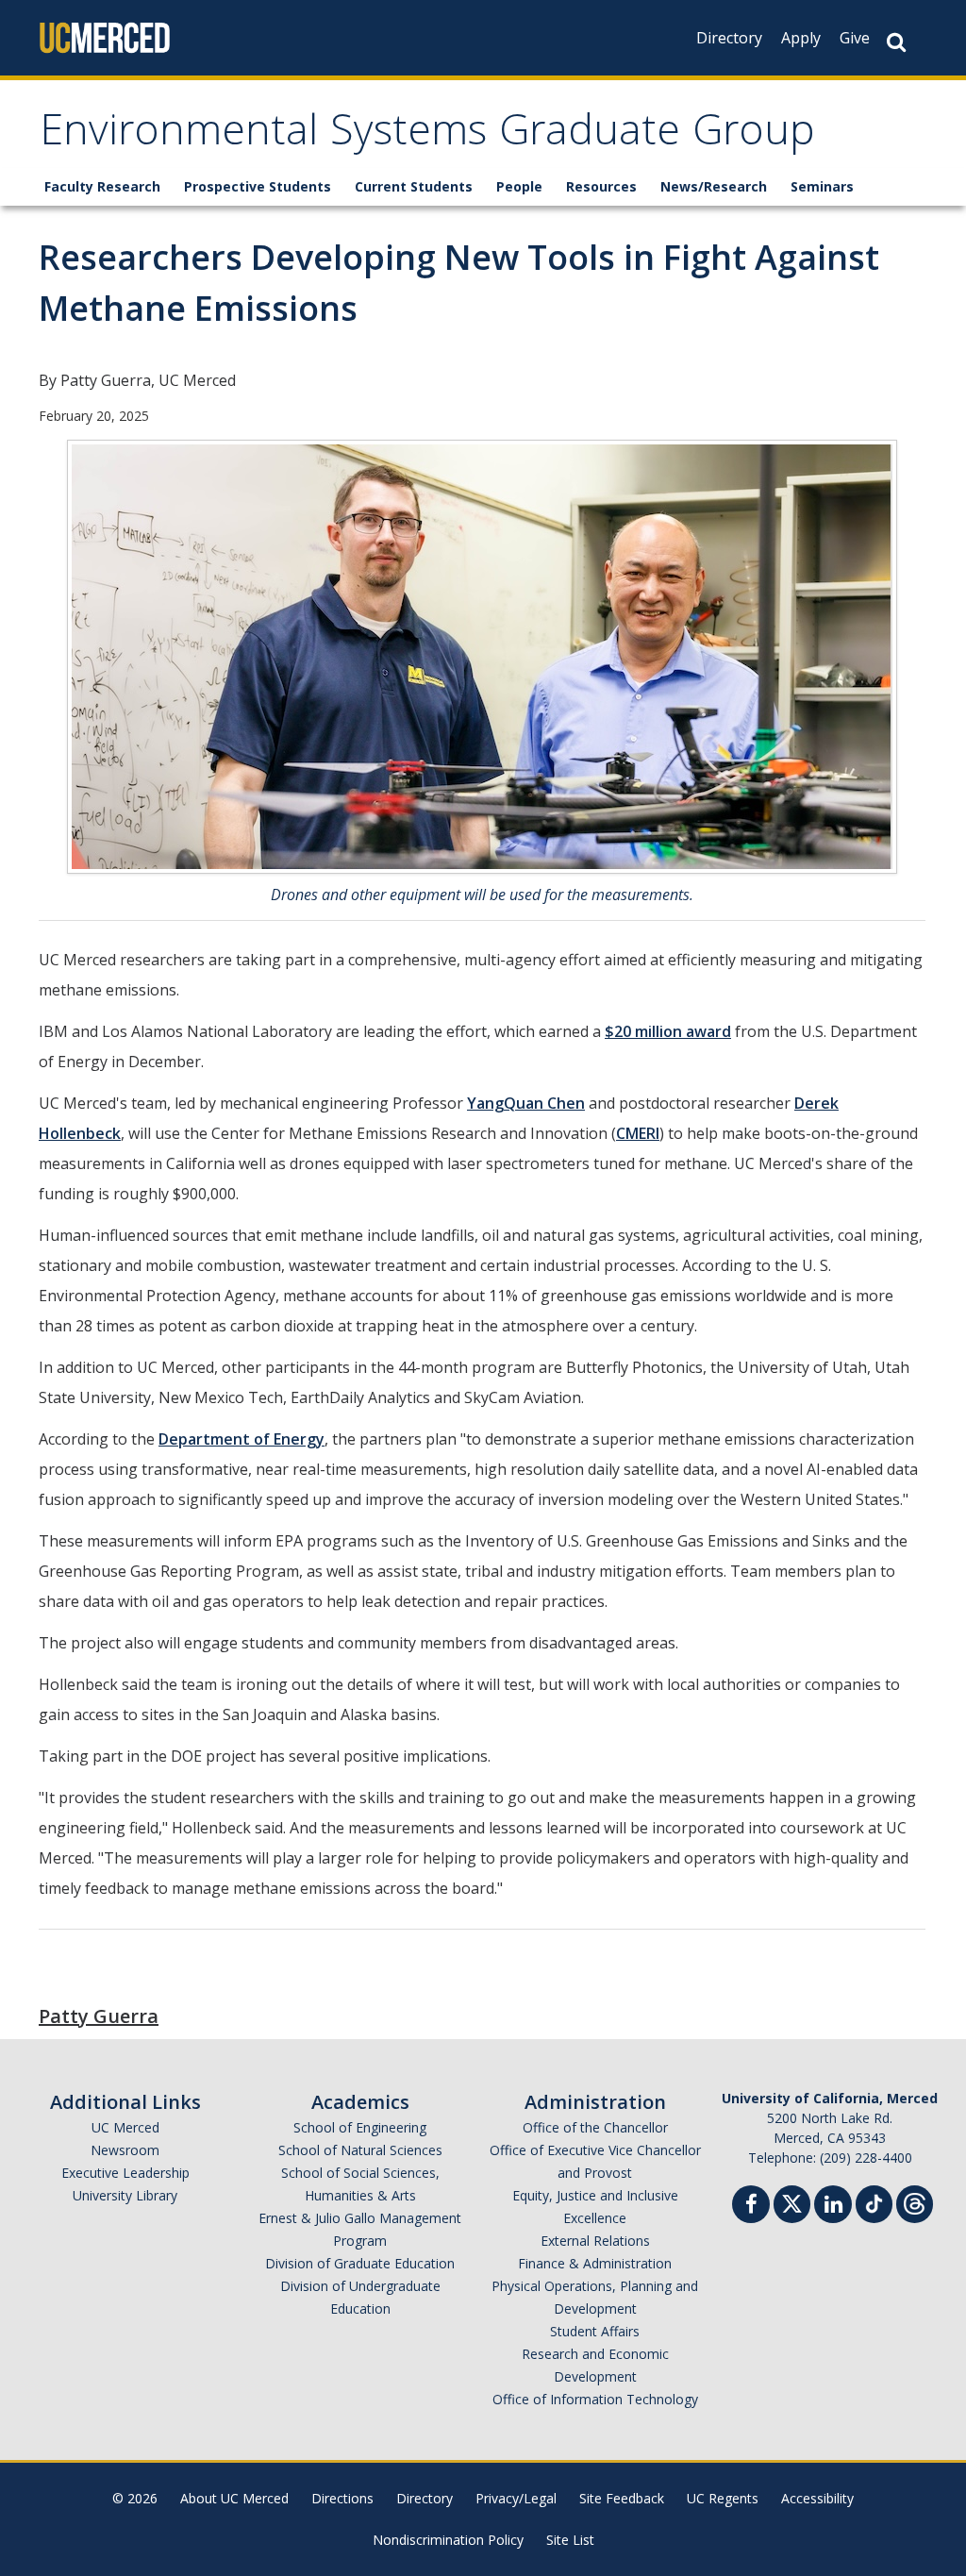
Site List (570, 2540)
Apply (801, 38)
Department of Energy (241, 1439)
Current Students (414, 186)
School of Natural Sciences (360, 2150)
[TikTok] (874, 2202)
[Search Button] (896, 42)
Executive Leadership (125, 2173)
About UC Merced (234, 2498)
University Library (125, 2195)
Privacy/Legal (516, 2498)
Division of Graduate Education (360, 2263)
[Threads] (915, 2202)
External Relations (595, 2241)
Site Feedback (622, 2498)
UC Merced (125, 2127)
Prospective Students (258, 186)
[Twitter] (792, 2202)
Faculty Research (102, 186)
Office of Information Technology (595, 2399)
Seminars (822, 186)
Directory (729, 38)
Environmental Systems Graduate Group (427, 135)
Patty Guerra (99, 2016)
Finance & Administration (595, 2263)
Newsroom (125, 2150)
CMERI (638, 1133)
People (519, 186)
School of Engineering (360, 2127)
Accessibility (817, 2498)
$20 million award (668, 1031)
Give (855, 38)
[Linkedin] (833, 2207)
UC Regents (723, 2498)
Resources (601, 186)
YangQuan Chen (526, 1103)
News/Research (714, 186)
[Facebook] (751, 2207)
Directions (342, 2498)
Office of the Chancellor (595, 2127)
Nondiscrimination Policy (448, 2540)
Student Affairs (595, 2331)
